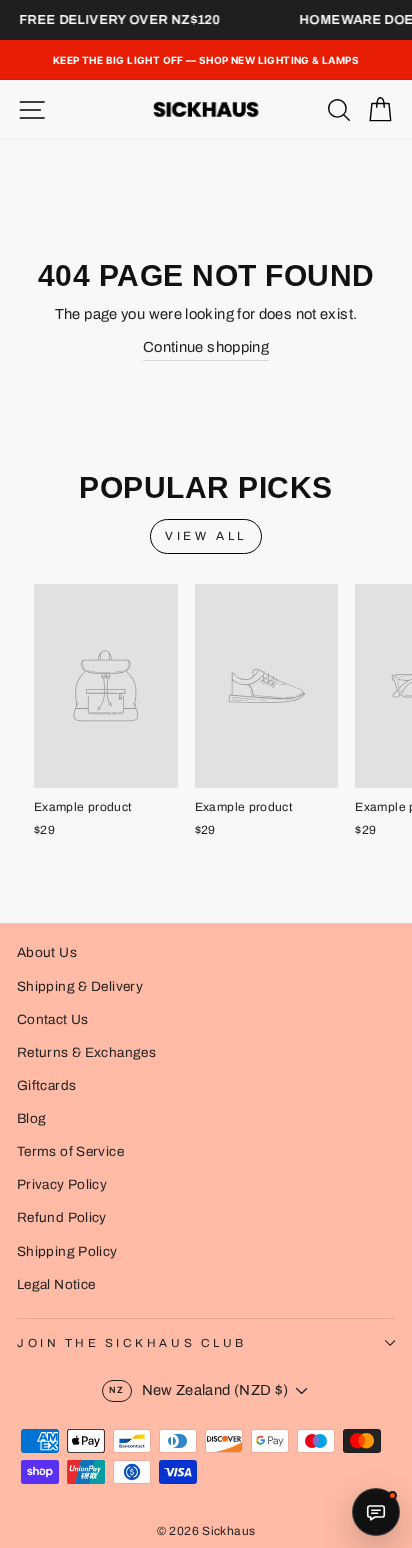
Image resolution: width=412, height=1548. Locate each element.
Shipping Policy (67, 1251)
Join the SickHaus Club (132, 1343)
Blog (31, 1118)
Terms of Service (70, 1151)
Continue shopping (206, 347)
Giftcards (46, 1085)
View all (206, 536)
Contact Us (53, 1019)
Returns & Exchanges (86, 1052)
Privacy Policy (62, 1184)
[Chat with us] (376, 1512)
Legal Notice (56, 1284)
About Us (47, 952)
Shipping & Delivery (80, 986)
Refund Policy (62, 1217)
